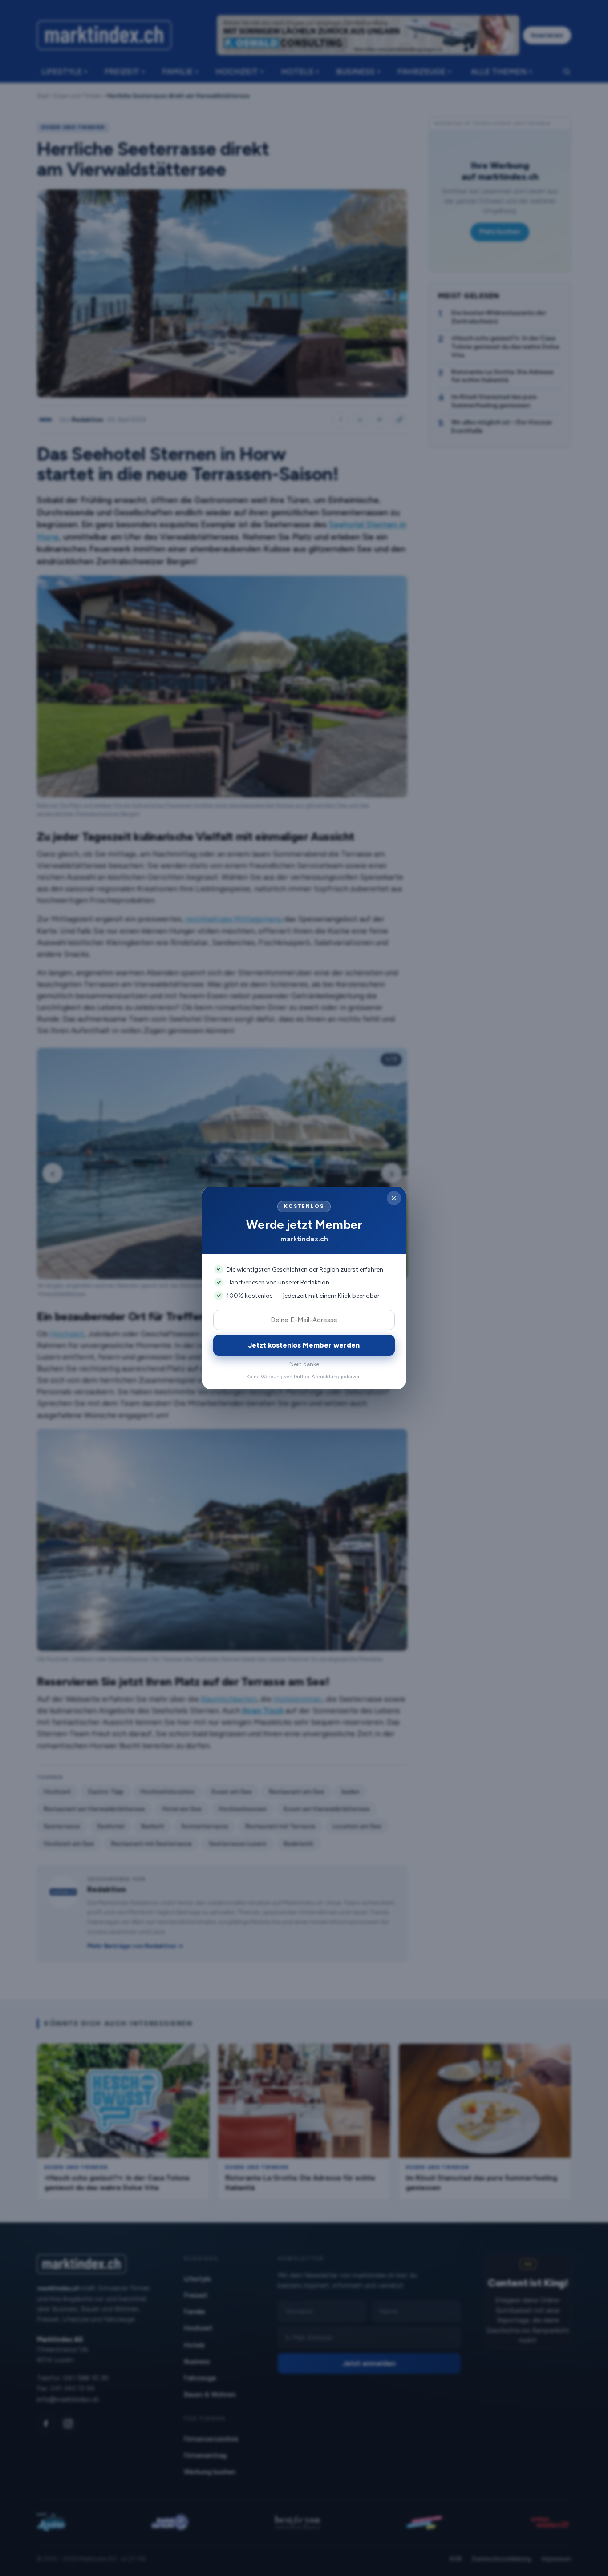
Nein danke (304, 1364)
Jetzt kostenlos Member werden (304, 1345)
